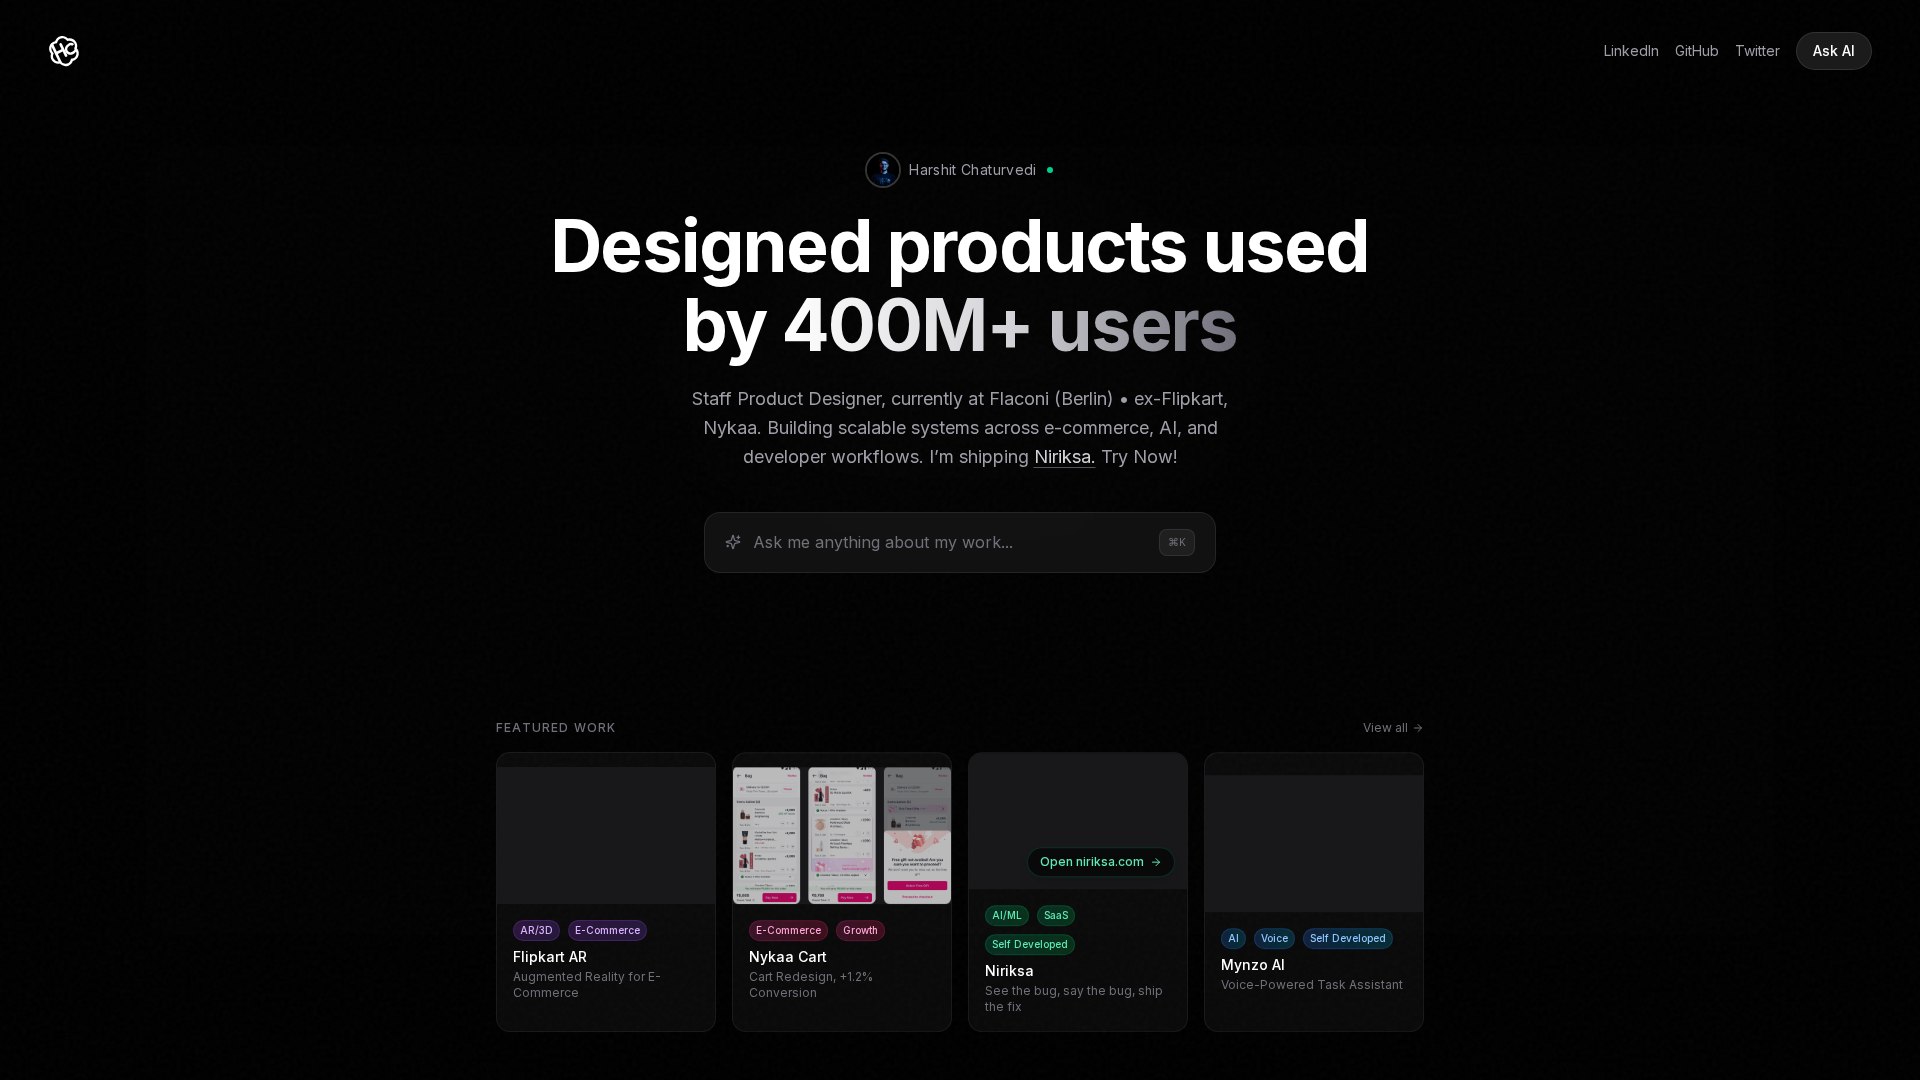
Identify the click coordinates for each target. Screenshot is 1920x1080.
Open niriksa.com (1092, 861)
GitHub (1697, 50)
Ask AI (1834, 50)
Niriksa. (1065, 456)
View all (1385, 727)
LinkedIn (1631, 50)
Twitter (1757, 50)
